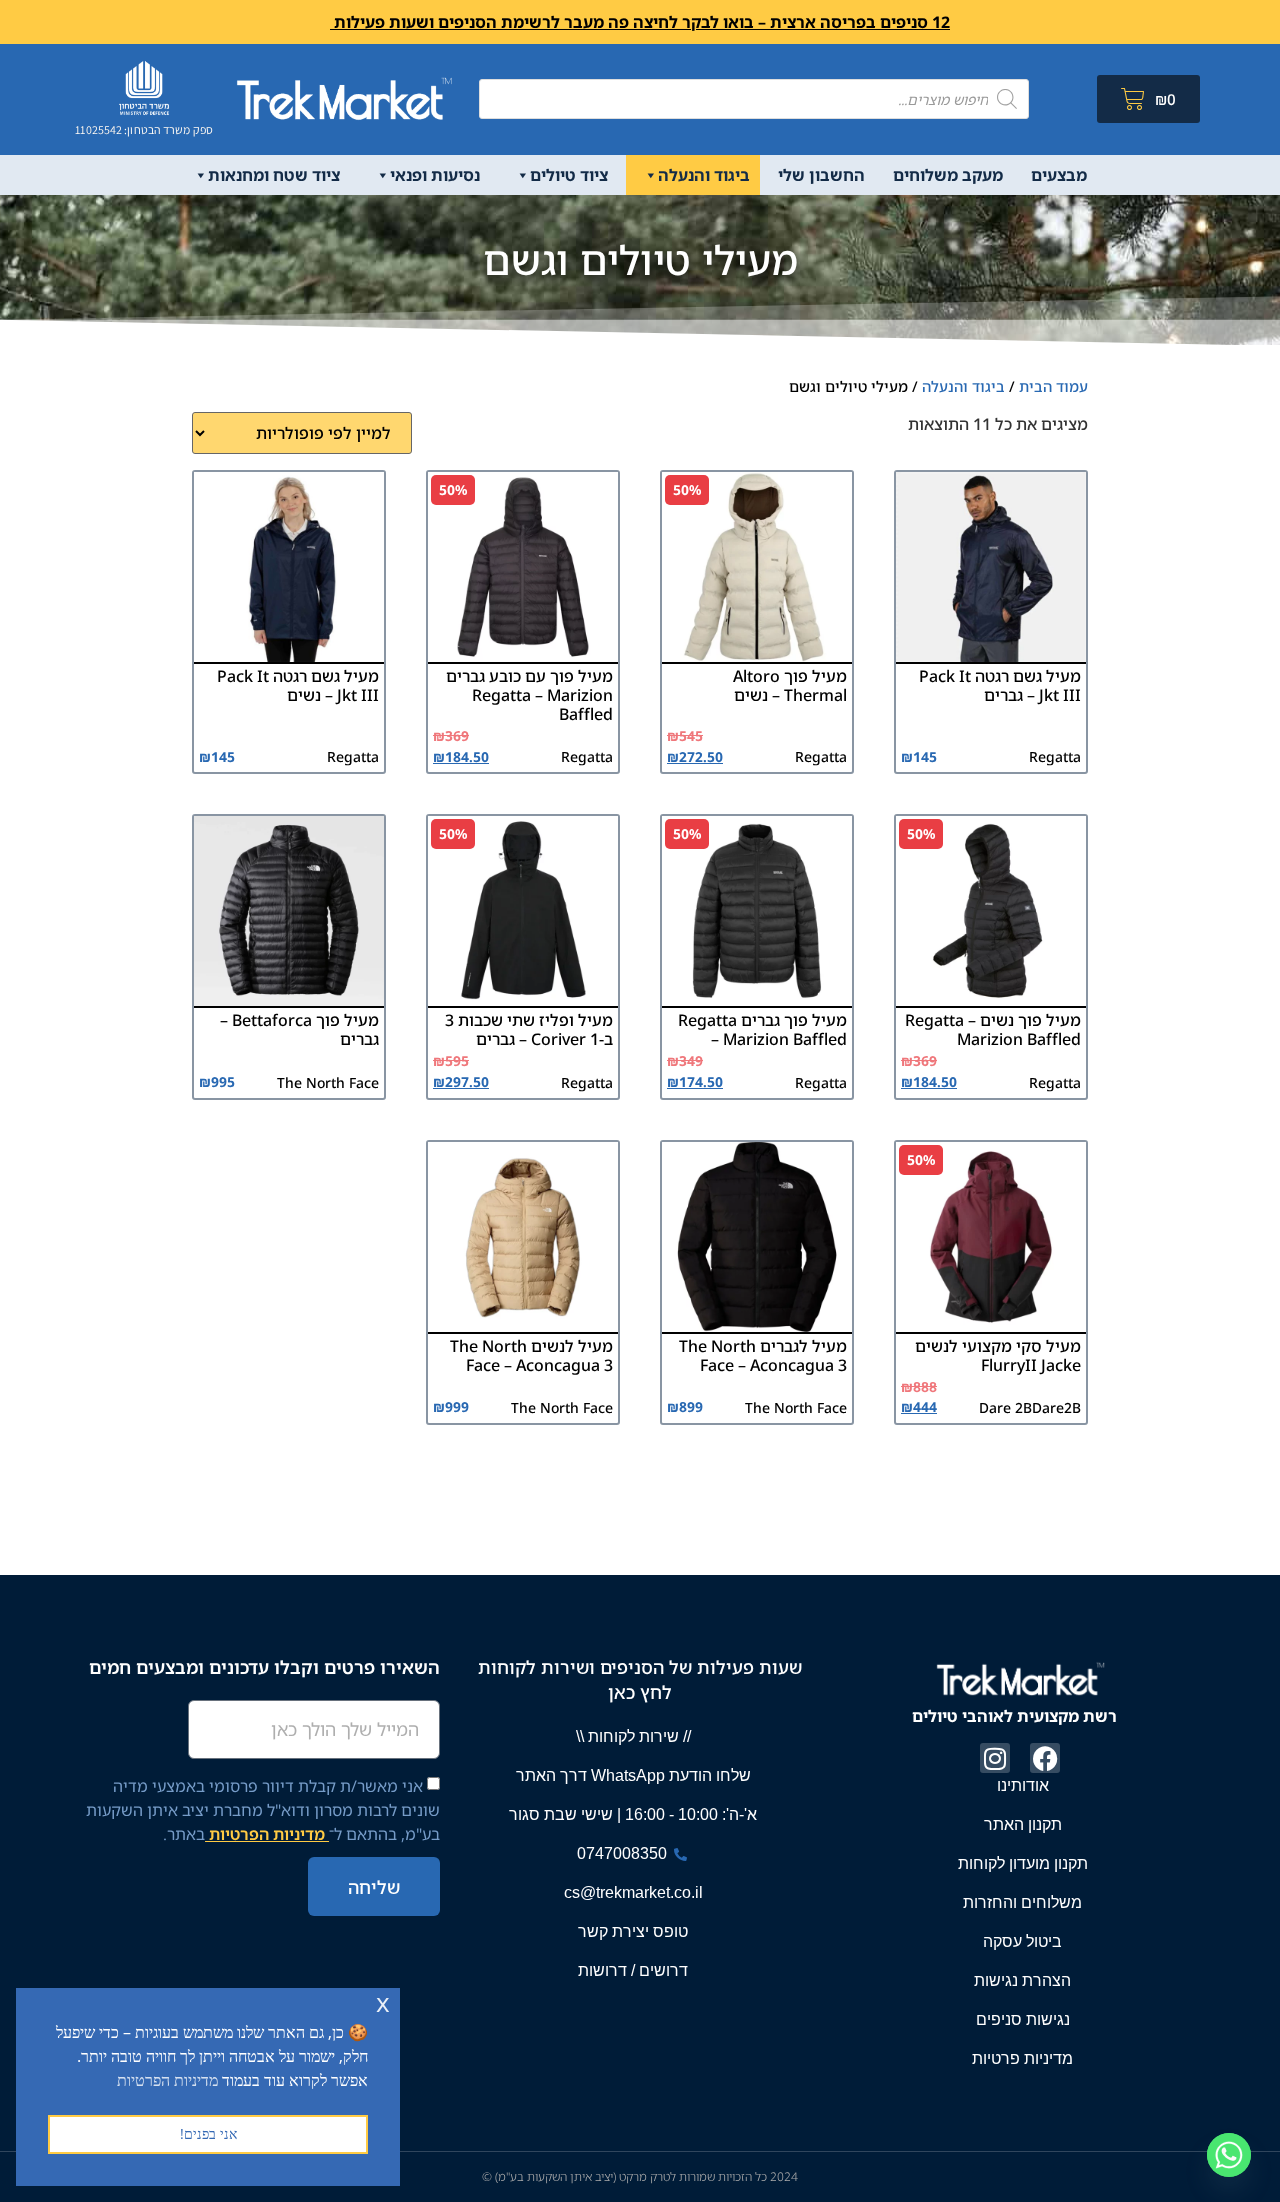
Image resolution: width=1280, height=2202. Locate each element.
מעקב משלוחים (948, 175)
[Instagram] (995, 1758)
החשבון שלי (821, 175)
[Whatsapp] (1229, 2155)
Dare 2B (1005, 1407)
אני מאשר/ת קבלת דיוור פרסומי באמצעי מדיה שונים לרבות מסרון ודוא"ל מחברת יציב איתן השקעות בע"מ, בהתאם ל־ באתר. (263, 1810)
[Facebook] (1045, 1758)
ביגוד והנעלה (704, 175)
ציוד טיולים (569, 175)
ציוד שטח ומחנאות (274, 175)
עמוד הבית (1053, 386)
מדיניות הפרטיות (267, 1834)
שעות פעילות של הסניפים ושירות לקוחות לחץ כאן (640, 1679)
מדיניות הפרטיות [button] (167, 2080)
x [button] (383, 2002)
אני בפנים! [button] (208, 2133)
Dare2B (1056, 1407)
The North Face (328, 1082)
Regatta (1055, 756)
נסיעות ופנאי (435, 175)
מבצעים (1059, 175)
